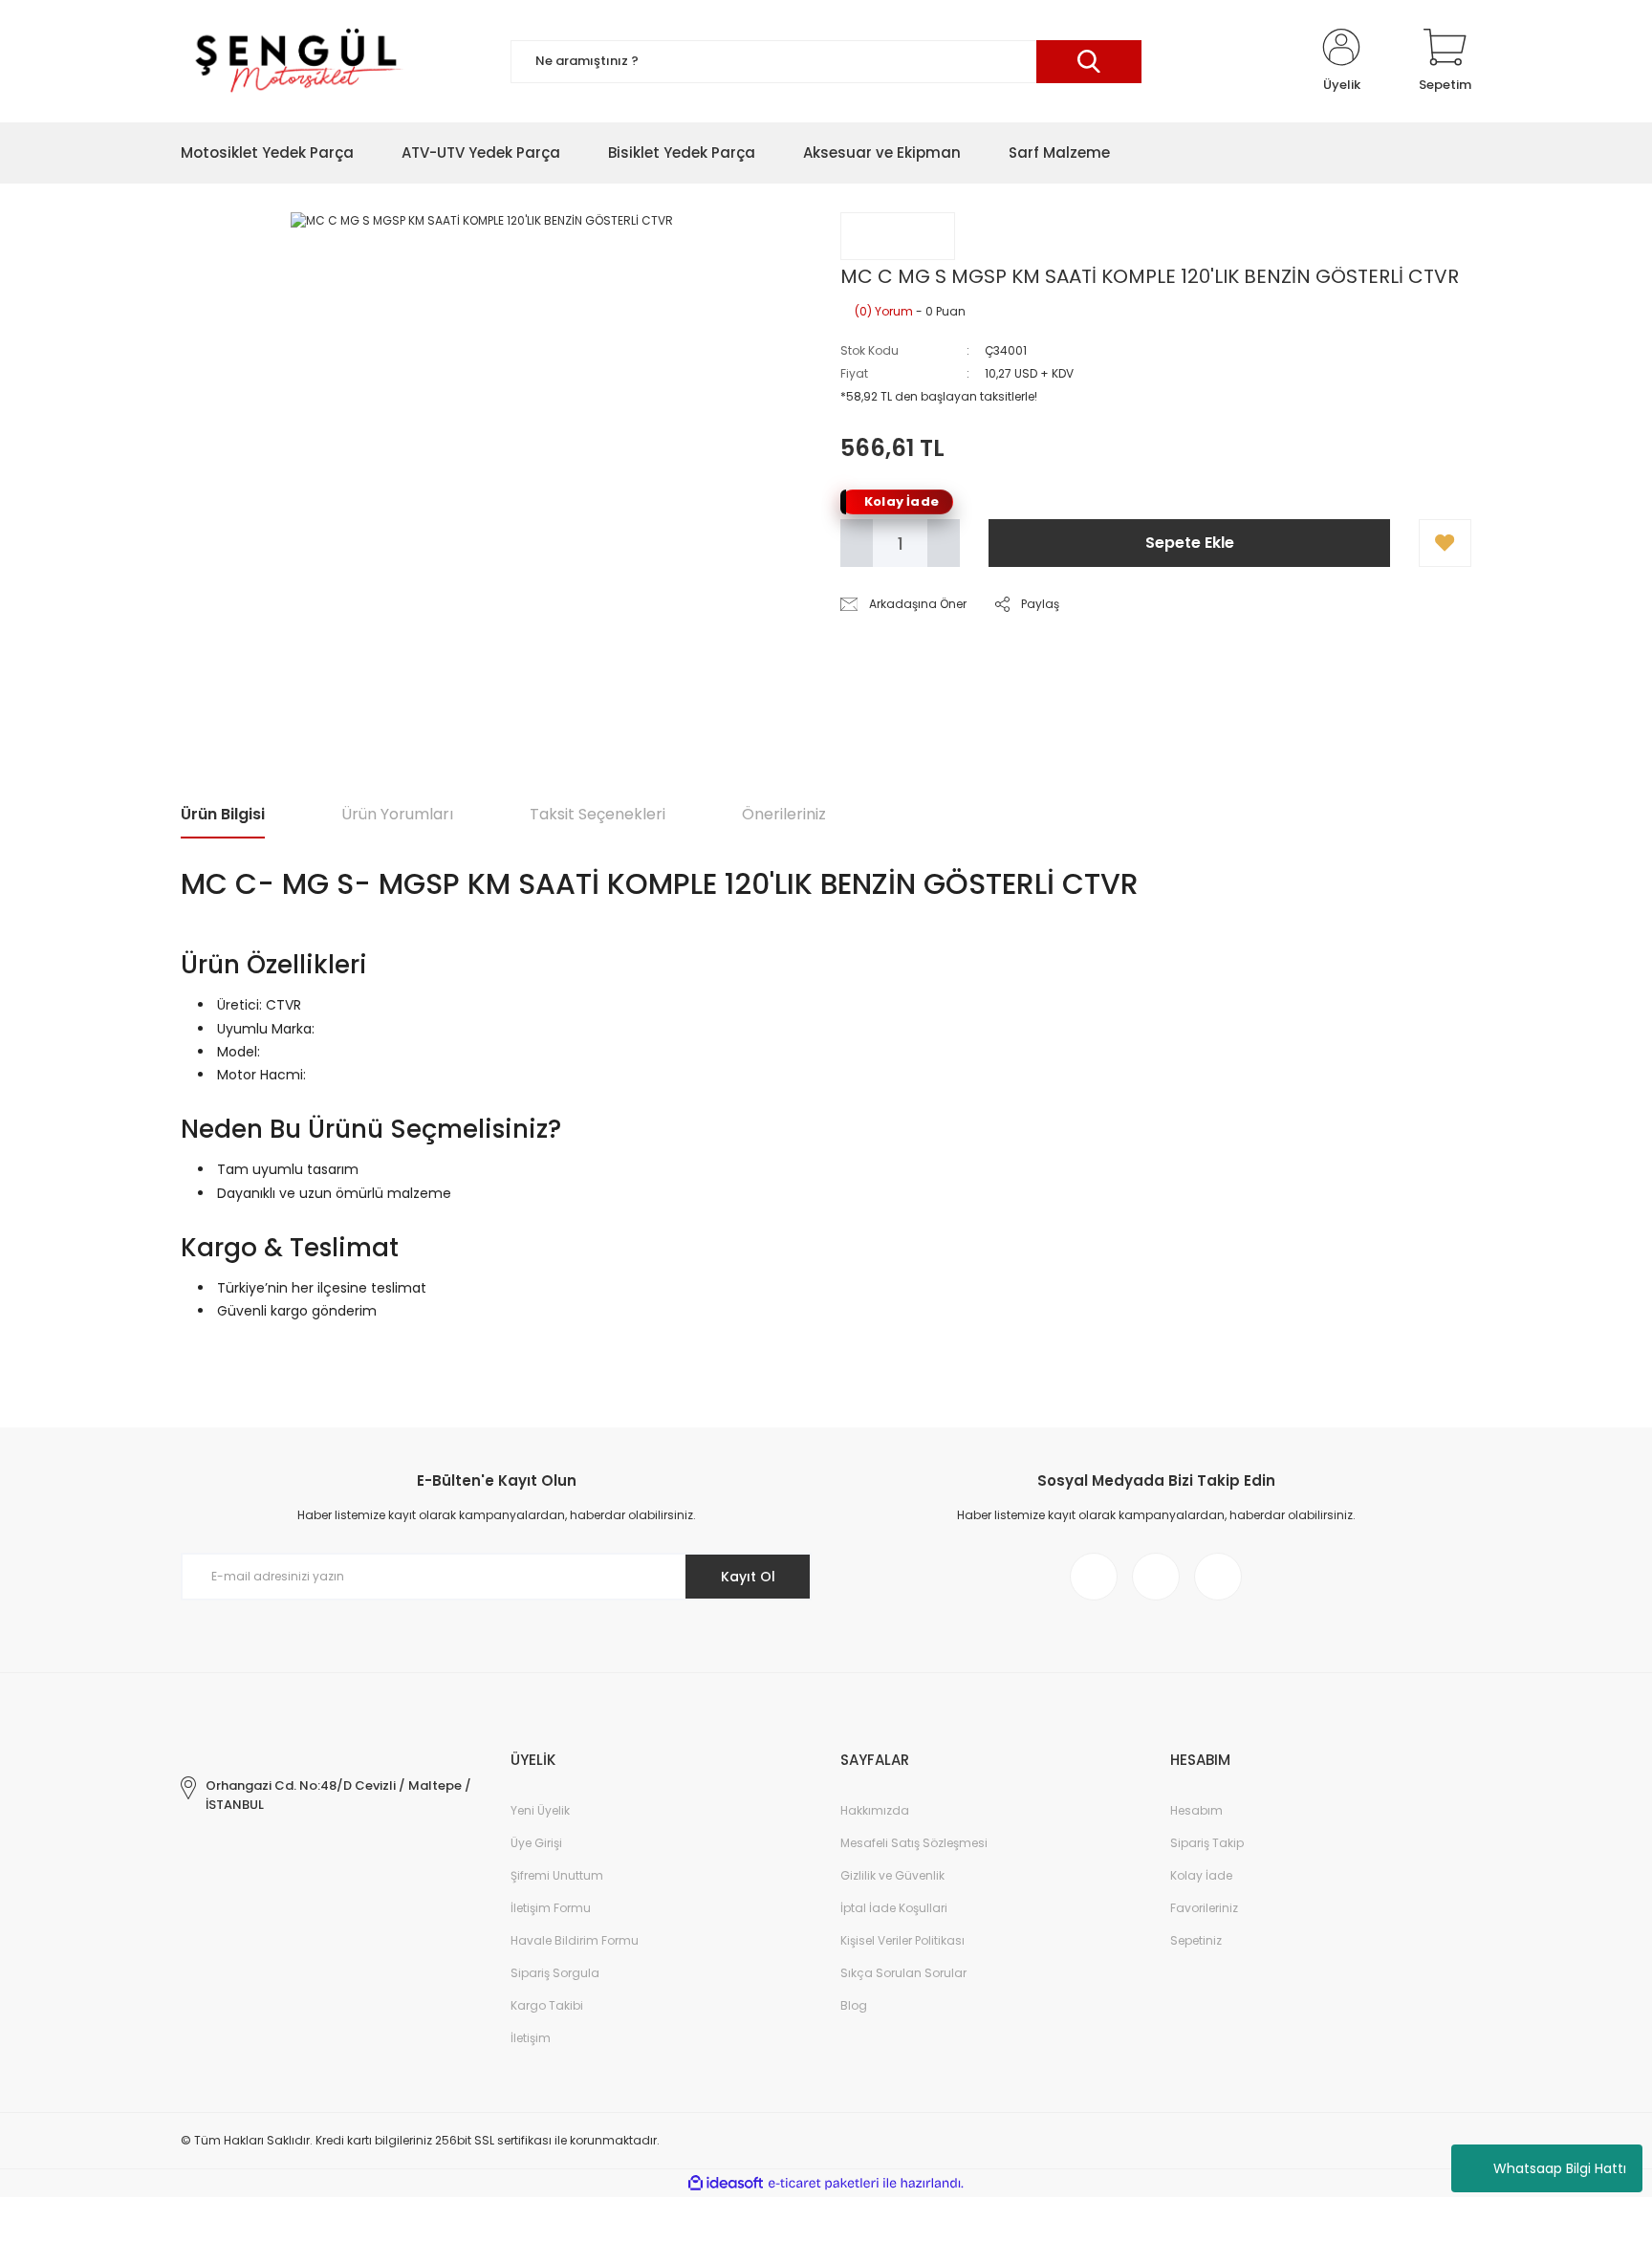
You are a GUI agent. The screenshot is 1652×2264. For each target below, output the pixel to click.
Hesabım (1196, 1810)
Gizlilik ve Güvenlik (892, 1875)
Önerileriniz (784, 814)
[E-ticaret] (824, 2184)
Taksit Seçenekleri (598, 814)
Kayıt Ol (748, 1577)
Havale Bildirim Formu (575, 1940)
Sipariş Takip (1207, 1843)
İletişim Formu (551, 1908)
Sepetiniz (1196, 1940)
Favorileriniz (1204, 1908)
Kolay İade (1201, 1875)
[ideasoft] (726, 2183)
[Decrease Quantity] (857, 543)
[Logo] (295, 61)
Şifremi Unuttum (557, 1875)
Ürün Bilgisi (223, 814)
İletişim (531, 2038)
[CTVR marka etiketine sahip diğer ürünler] (898, 236)
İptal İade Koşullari (894, 1908)
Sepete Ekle (1190, 543)
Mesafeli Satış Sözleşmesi (914, 1843)
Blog (854, 2005)
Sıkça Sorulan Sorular (903, 1973)
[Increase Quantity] (944, 543)
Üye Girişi (536, 1843)
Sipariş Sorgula (555, 1973)
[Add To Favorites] (1445, 543)
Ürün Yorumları (397, 814)
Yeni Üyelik (540, 1810)
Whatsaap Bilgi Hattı (1560, 2168)
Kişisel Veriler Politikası (902, 1940)
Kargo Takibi (547, 2005)
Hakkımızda (875, 1810)
